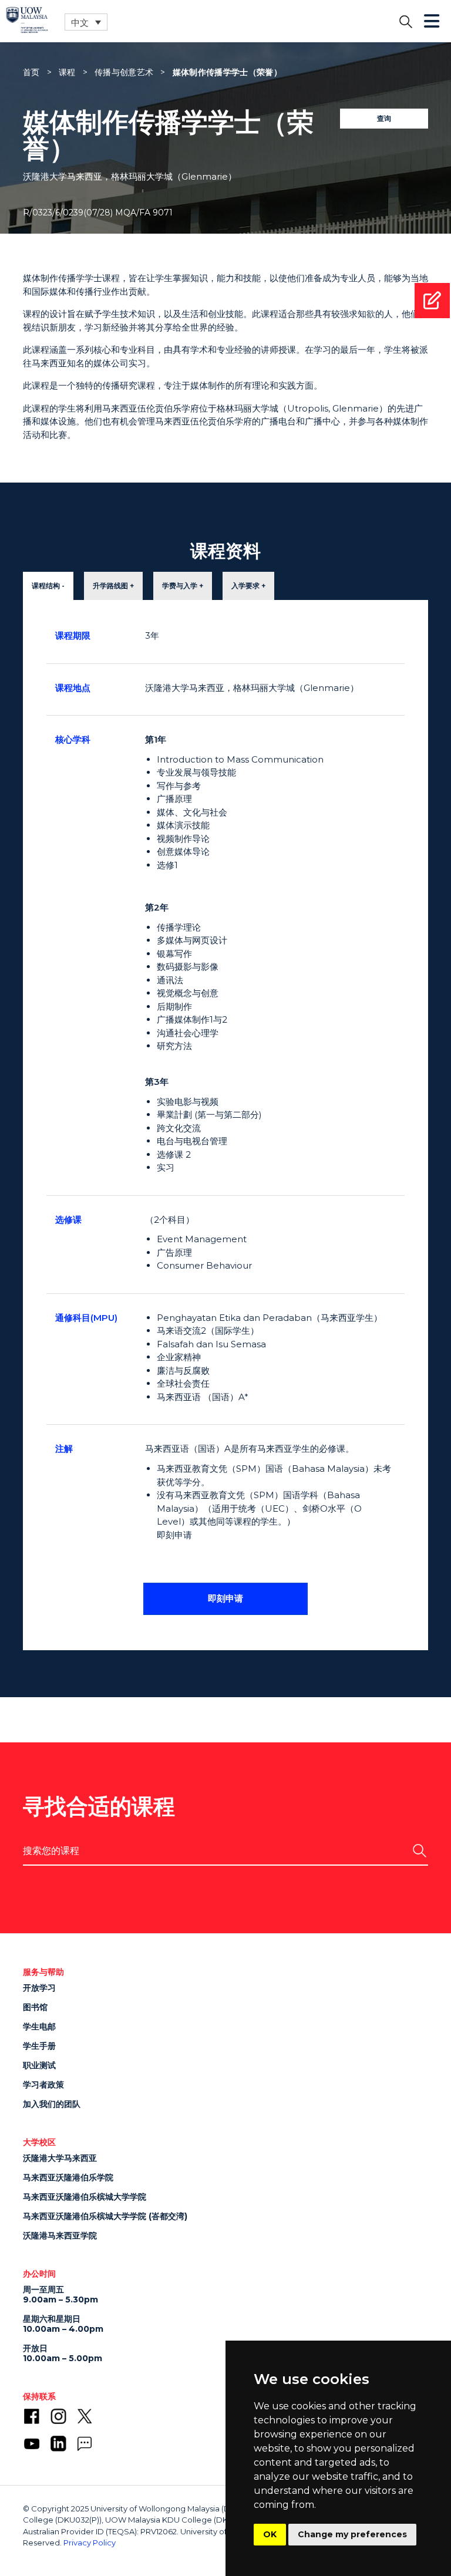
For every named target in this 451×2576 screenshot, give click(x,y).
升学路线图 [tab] (110, 586)
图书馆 (35, 2007)
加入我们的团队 (52, 2104)
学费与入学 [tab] (180, 586)
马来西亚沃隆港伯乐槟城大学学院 (85, 2197)
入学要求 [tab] (245, 586)
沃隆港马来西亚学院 (60, 2236)
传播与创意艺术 (124, 72)
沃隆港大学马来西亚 (60, 2158)
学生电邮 (39, 2027)
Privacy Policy (90, 2543)
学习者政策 (43, 2085)
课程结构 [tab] (46, 586)
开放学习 (39, 1988)
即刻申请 (225, 1598)
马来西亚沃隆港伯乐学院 (68, 2177)
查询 (384, 118)
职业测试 (39, 2065)
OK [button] (270, 2534)
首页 (31, 72)
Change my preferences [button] (352, 2534)
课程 (67, 72)
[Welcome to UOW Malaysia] (27, 19)
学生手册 (39, 2046)
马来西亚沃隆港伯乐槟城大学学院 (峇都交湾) (105, 2216)
